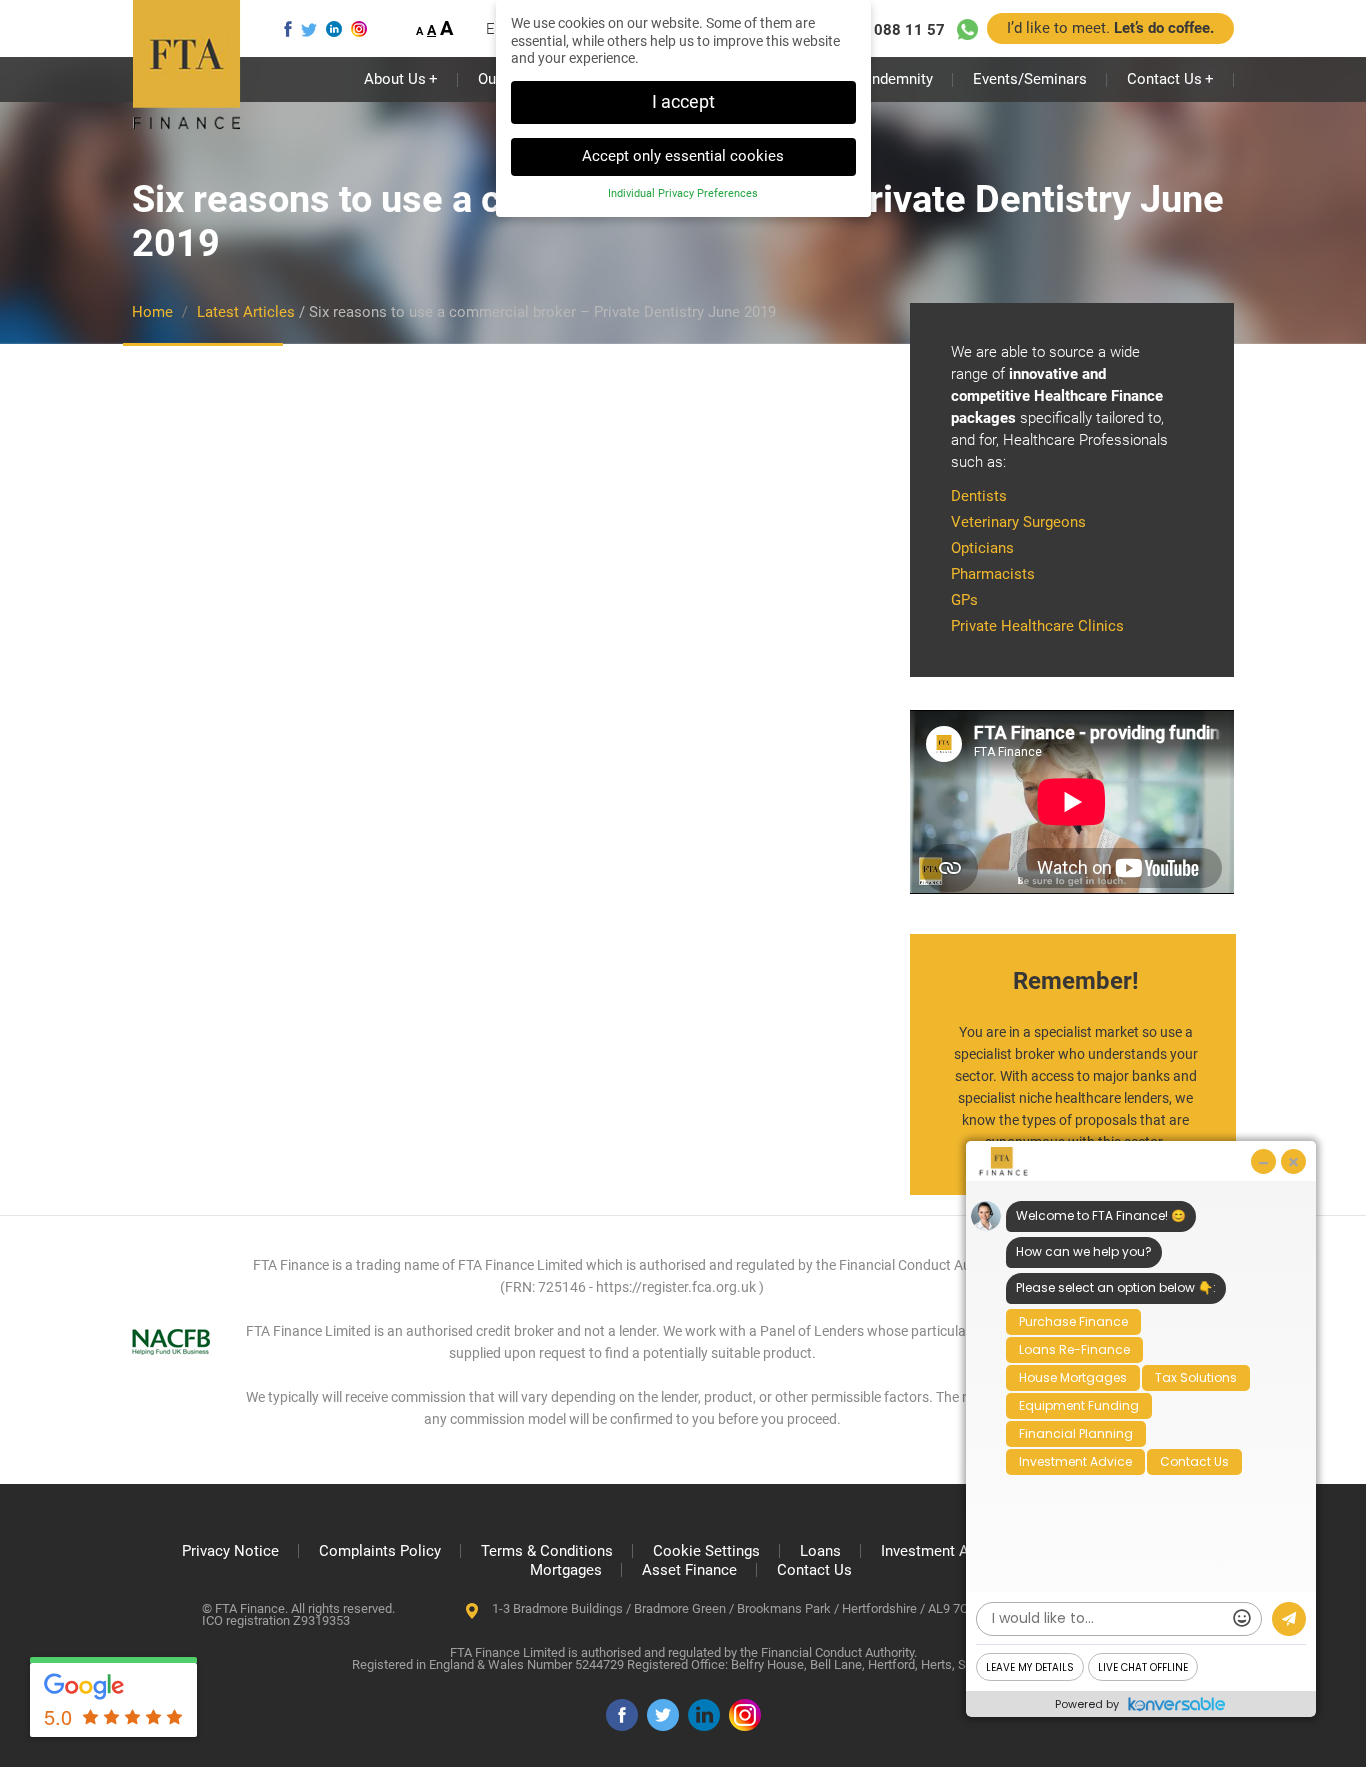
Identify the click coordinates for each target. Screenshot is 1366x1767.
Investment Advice (942, 1551)
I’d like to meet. (1110, 28)
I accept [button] (683, 102)
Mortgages (566, 1570)
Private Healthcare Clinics (1037, 626)
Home (152, 312)
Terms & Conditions (547, 1551)
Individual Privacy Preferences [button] (683, 193)
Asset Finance (689, 1570)
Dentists (979, 496)
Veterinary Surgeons (1018, 522)
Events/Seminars (1030, 79)
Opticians (982, 548)
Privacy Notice (230, 1551)
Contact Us (1170, 79)
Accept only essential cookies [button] (683, 156)
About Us (401, 79)
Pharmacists (993, 574)
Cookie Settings (706, 1551)
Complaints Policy (380, 1551)
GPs (964, 600)
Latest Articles (246, 312)
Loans (820, 1551)
